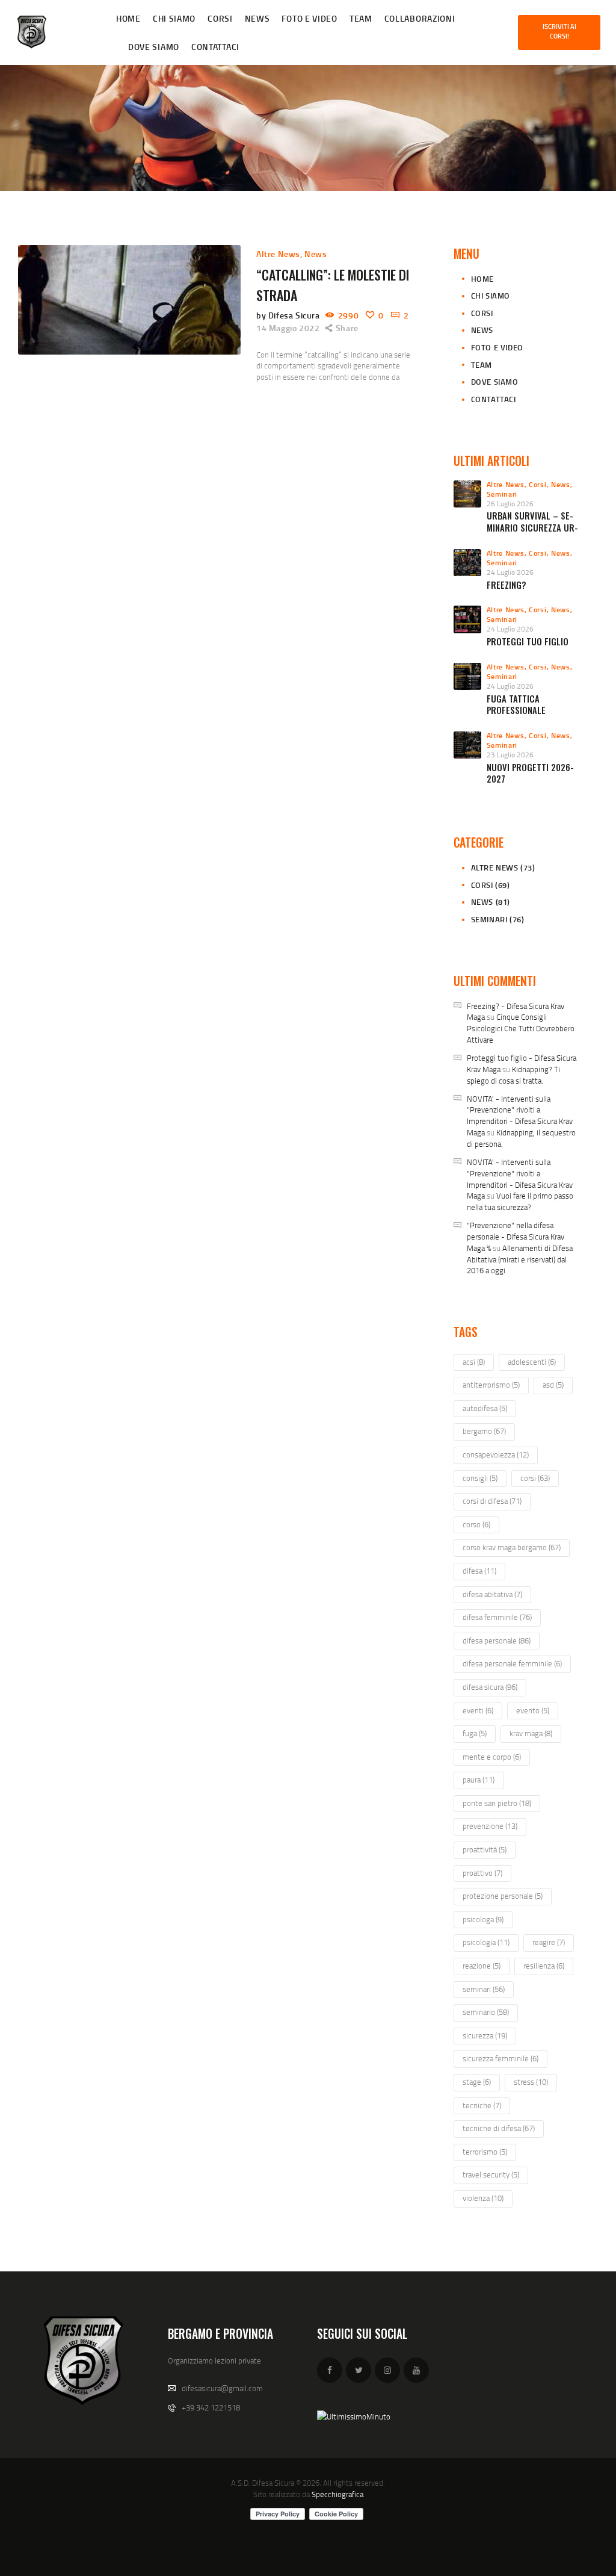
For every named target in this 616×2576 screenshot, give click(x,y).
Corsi (482, 313)
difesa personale (497, 1640)
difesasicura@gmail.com (222, 2388)
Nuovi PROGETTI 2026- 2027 (530, 773)
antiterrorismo (491, 1385)
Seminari (502, 494)
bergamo (484, 1431)
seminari (484, 1989)
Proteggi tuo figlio (528, 641)
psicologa (483, 1919)
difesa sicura (490, 1687)
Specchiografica (337, 2494)
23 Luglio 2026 (510, 755)
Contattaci (494, 399)
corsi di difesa (492, 1501)
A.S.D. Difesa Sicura (263, 2483)
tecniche (482, 2105)
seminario (486, 2012)
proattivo (482, 1873)
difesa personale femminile (512, 1663)
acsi (474, 1362)
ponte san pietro (497, 1803)
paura (479, 1780)
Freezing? (507, 585)
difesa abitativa (492, 1594)
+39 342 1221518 (211, 2407)
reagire (549, 1942)
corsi (535, 1478)
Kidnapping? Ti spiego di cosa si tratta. (513, 1075)
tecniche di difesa (499, 2128)
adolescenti (532, 1362)
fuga (475, 1733)
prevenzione (490, 1826)
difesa (479, 1571)
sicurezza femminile (500, 2058)
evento (533, 1710)
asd (553, 1385)
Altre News (278, 254)
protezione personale (503, 1896)
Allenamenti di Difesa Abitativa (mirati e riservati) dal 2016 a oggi (520, 1259)
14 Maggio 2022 (288, 328)
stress (531, 2082)
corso (476, 1524)
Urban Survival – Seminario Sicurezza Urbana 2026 (532, 527)
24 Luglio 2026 (510, 572)
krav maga (531, 1733)
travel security (491, 2174)
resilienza (544, 1966)
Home (482, 279)
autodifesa (485, 1408)
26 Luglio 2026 (510, 504)
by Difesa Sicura (289, 315)
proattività (485, 1849)
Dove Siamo (495, 382)
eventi (478, 1710)
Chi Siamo (491, 296)
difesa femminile (497, 1617)
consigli (480, 1478)
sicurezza (485, 2035)
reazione (482, 1966)
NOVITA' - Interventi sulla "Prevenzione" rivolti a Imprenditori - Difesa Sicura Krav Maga (520, 1116)
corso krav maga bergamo (512, 1547)
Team (482, 365)
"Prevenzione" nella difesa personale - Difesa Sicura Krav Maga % (516, 1237)
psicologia (486, 1942)
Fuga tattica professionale (516, 705)
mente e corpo (492, 1757)
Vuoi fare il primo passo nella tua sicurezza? (520, 1201)
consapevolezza (496, 1454)
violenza (483, 2198)
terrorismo (485, 2152)
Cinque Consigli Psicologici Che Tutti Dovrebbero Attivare (521, 1028)
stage (477, 2082)
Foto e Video (497, 347)
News (316, 254)
